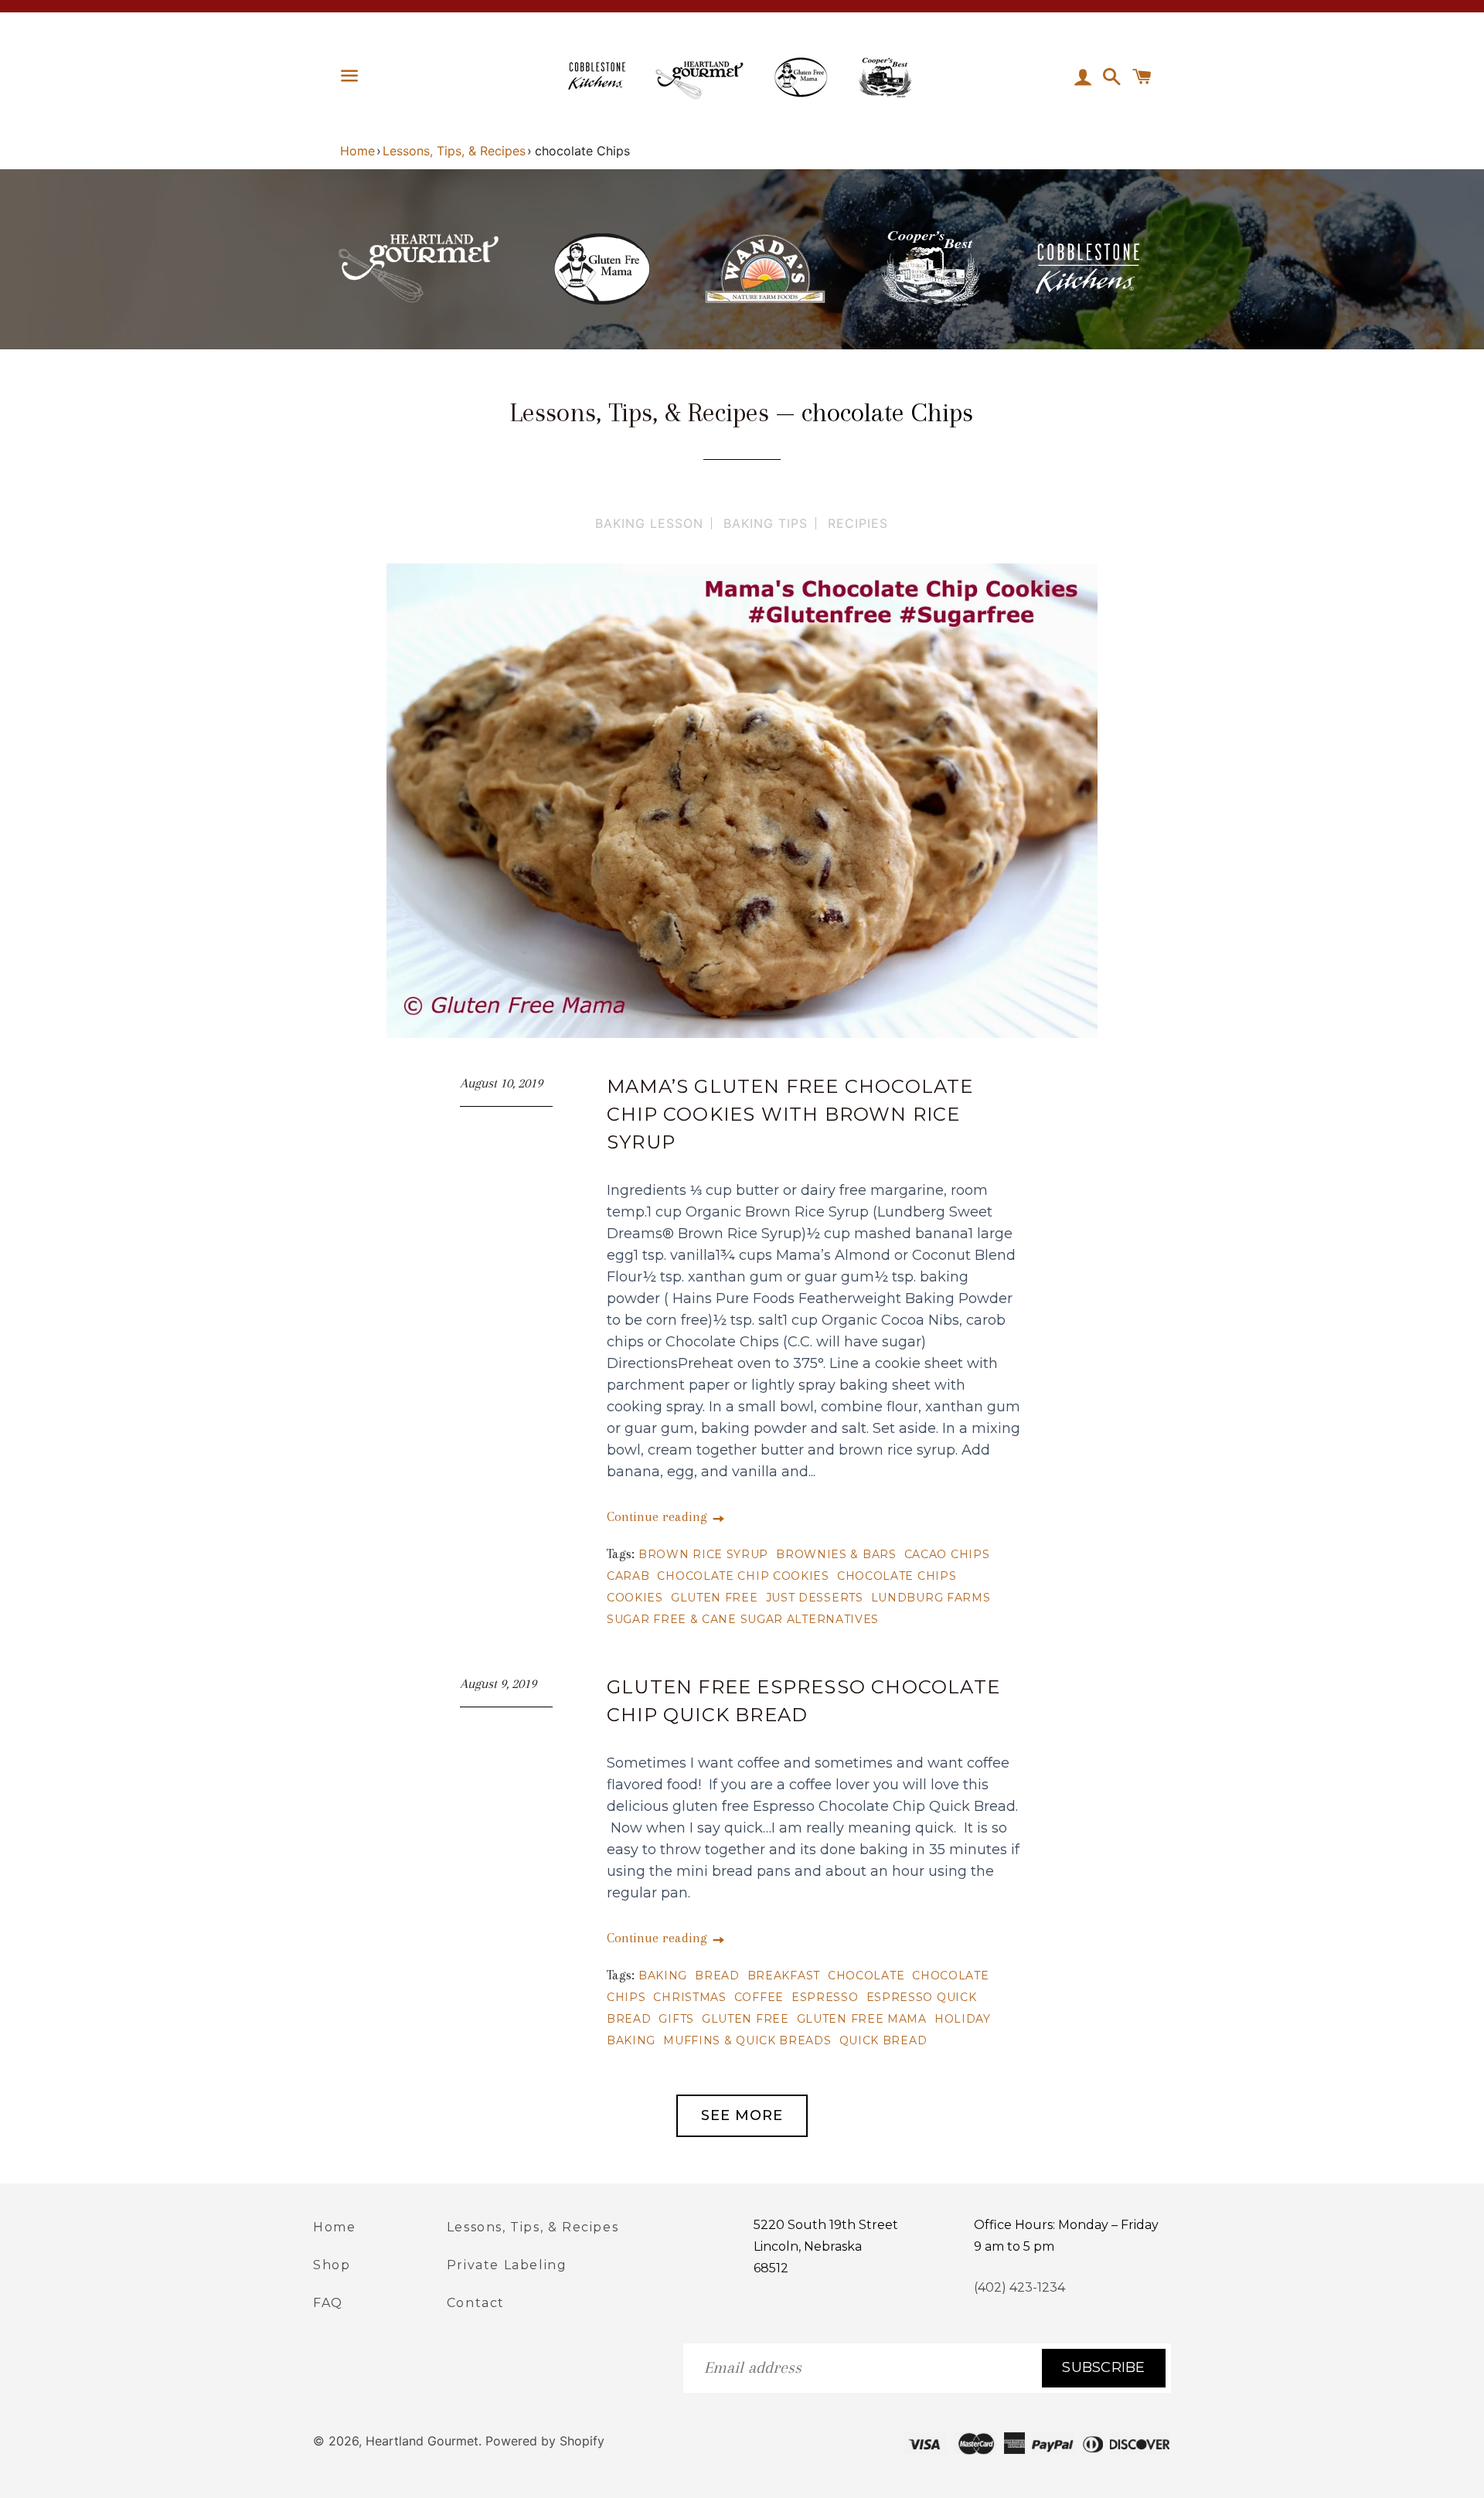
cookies (635, 1598)
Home (357, 151)
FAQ (328, 2303)
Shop (332, 2265)
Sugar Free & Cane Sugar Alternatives (743, 1619)
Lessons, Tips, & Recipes (454, 151)
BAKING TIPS (766, 523)
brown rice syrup (703, 1554)
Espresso (825, 1997)
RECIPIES (858, 523)
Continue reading (659, 1516)
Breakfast (784, 1976)
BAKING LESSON (649, 523)
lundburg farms (931, 1598)
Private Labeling (507, 2265)
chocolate (866, 1976)
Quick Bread (883, 2040)
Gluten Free (715, 1598)
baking (663, 1976)
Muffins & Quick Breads (747, 2040)
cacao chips (947, 1554)
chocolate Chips (897, 1576)
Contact (476, 2303)
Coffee (759, 1997)
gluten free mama (862, 2019)
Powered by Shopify (545, 2441)
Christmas (689, 1997)
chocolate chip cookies (743, 1576)
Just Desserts (815, 1598)
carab (628, 1576)
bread (717, 1976)
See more (742, 2115)
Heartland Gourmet (422, 2441)
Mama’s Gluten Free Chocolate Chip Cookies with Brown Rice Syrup (790, 1114)
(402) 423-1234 (1019, 2287)
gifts (676, 2019)
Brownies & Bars (836, 1554)
